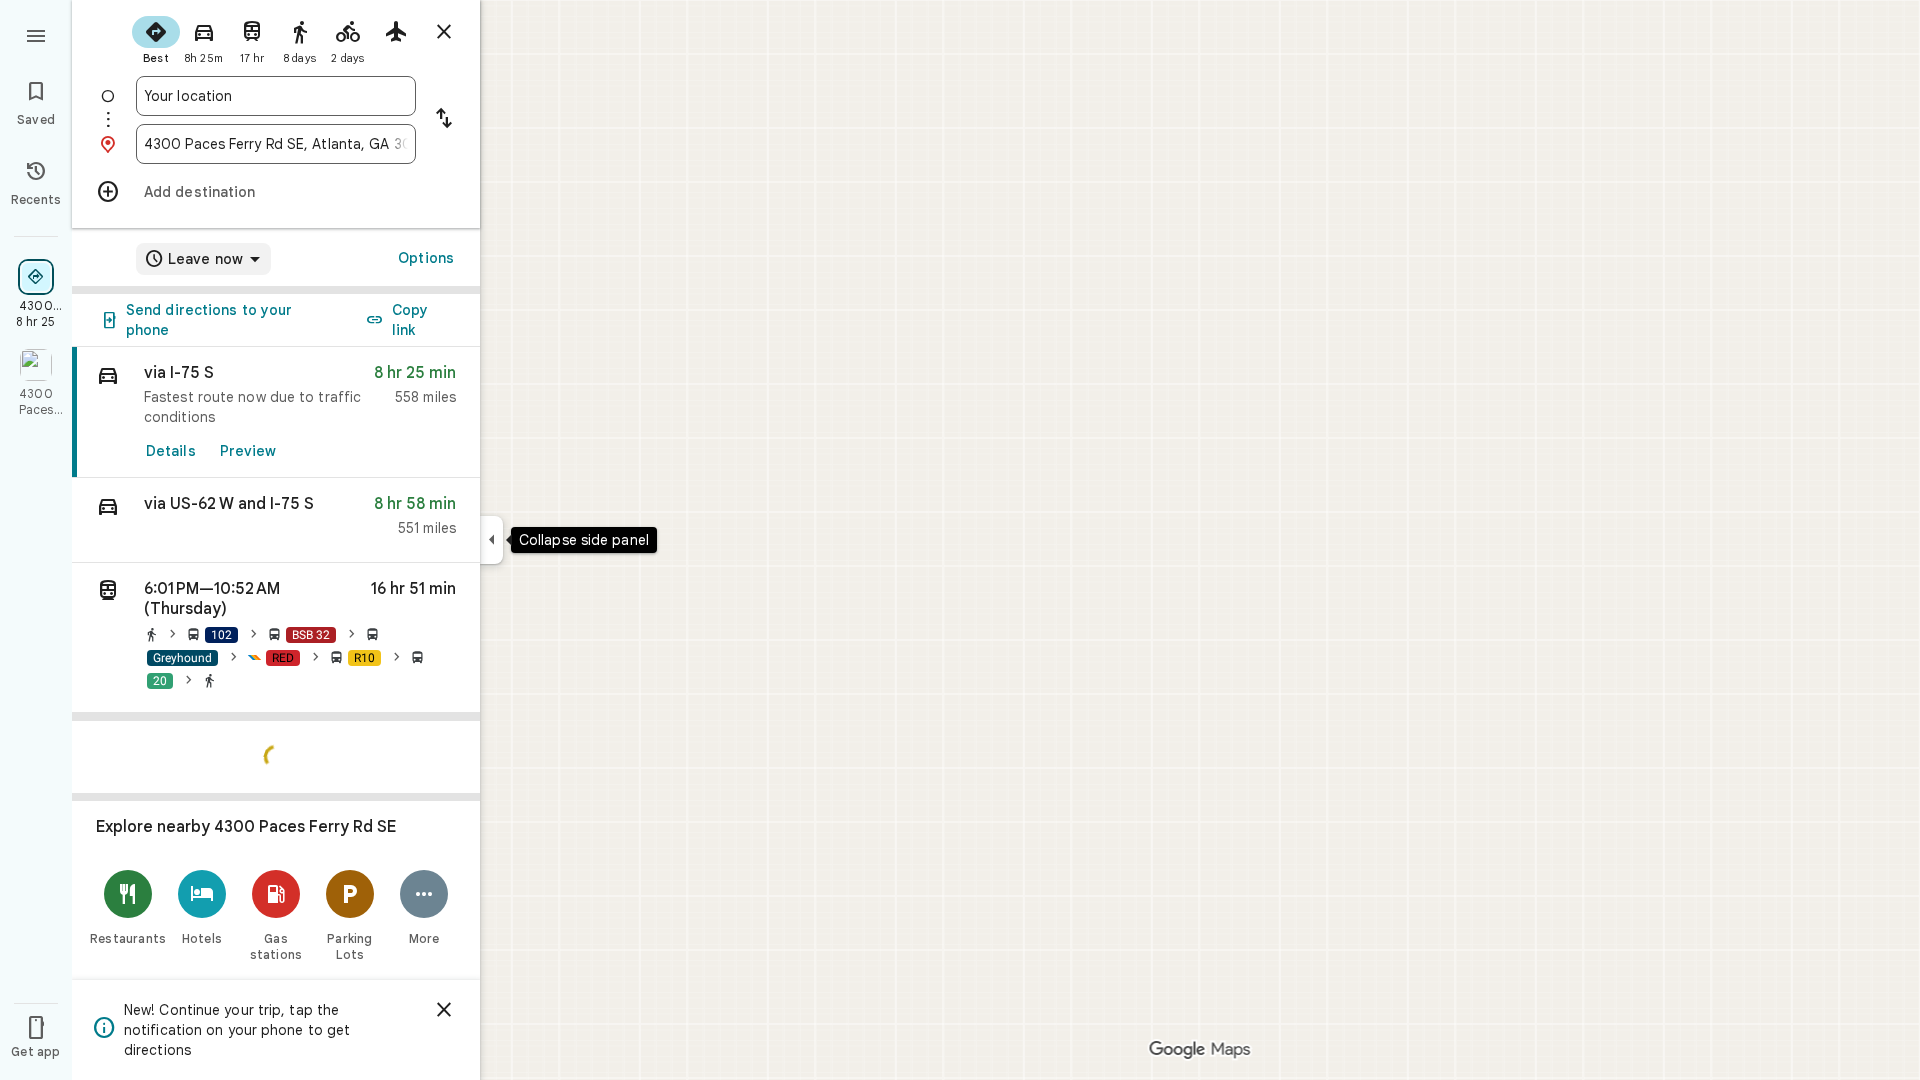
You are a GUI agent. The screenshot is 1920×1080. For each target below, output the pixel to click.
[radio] (156, 38)
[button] (276, 520)
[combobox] (276, 96)
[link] (276, 412)
